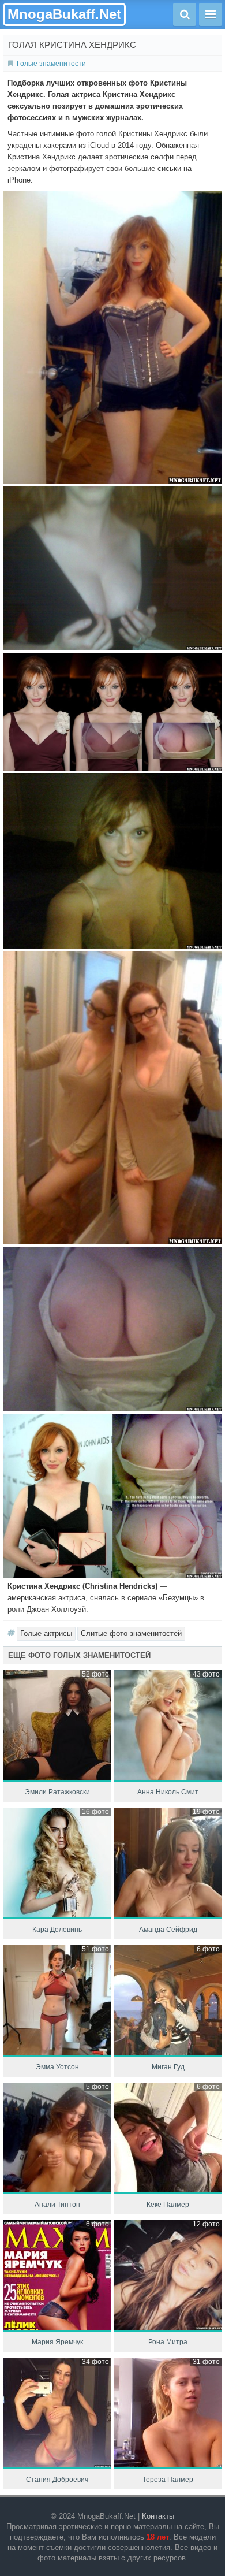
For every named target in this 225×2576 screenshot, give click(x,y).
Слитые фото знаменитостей (131, 1633)
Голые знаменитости (51, 64)
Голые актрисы (46, 1633)
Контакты (158, 2516)
